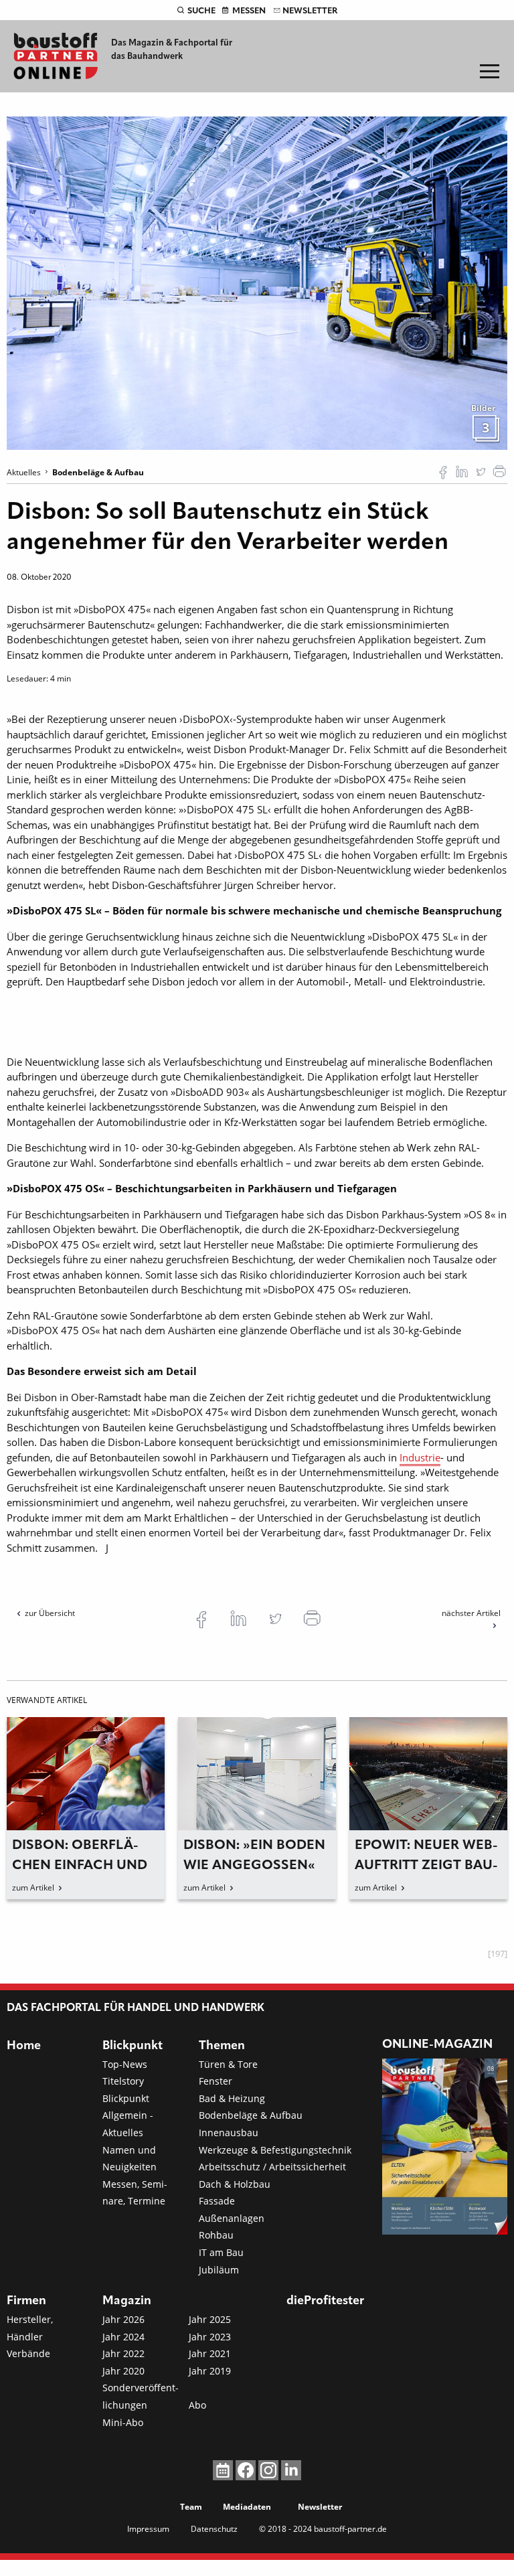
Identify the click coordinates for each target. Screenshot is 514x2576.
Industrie (420, 1457)
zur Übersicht (50, 1613)
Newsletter (310, 11)
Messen (249, 11)
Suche (201, 11)
